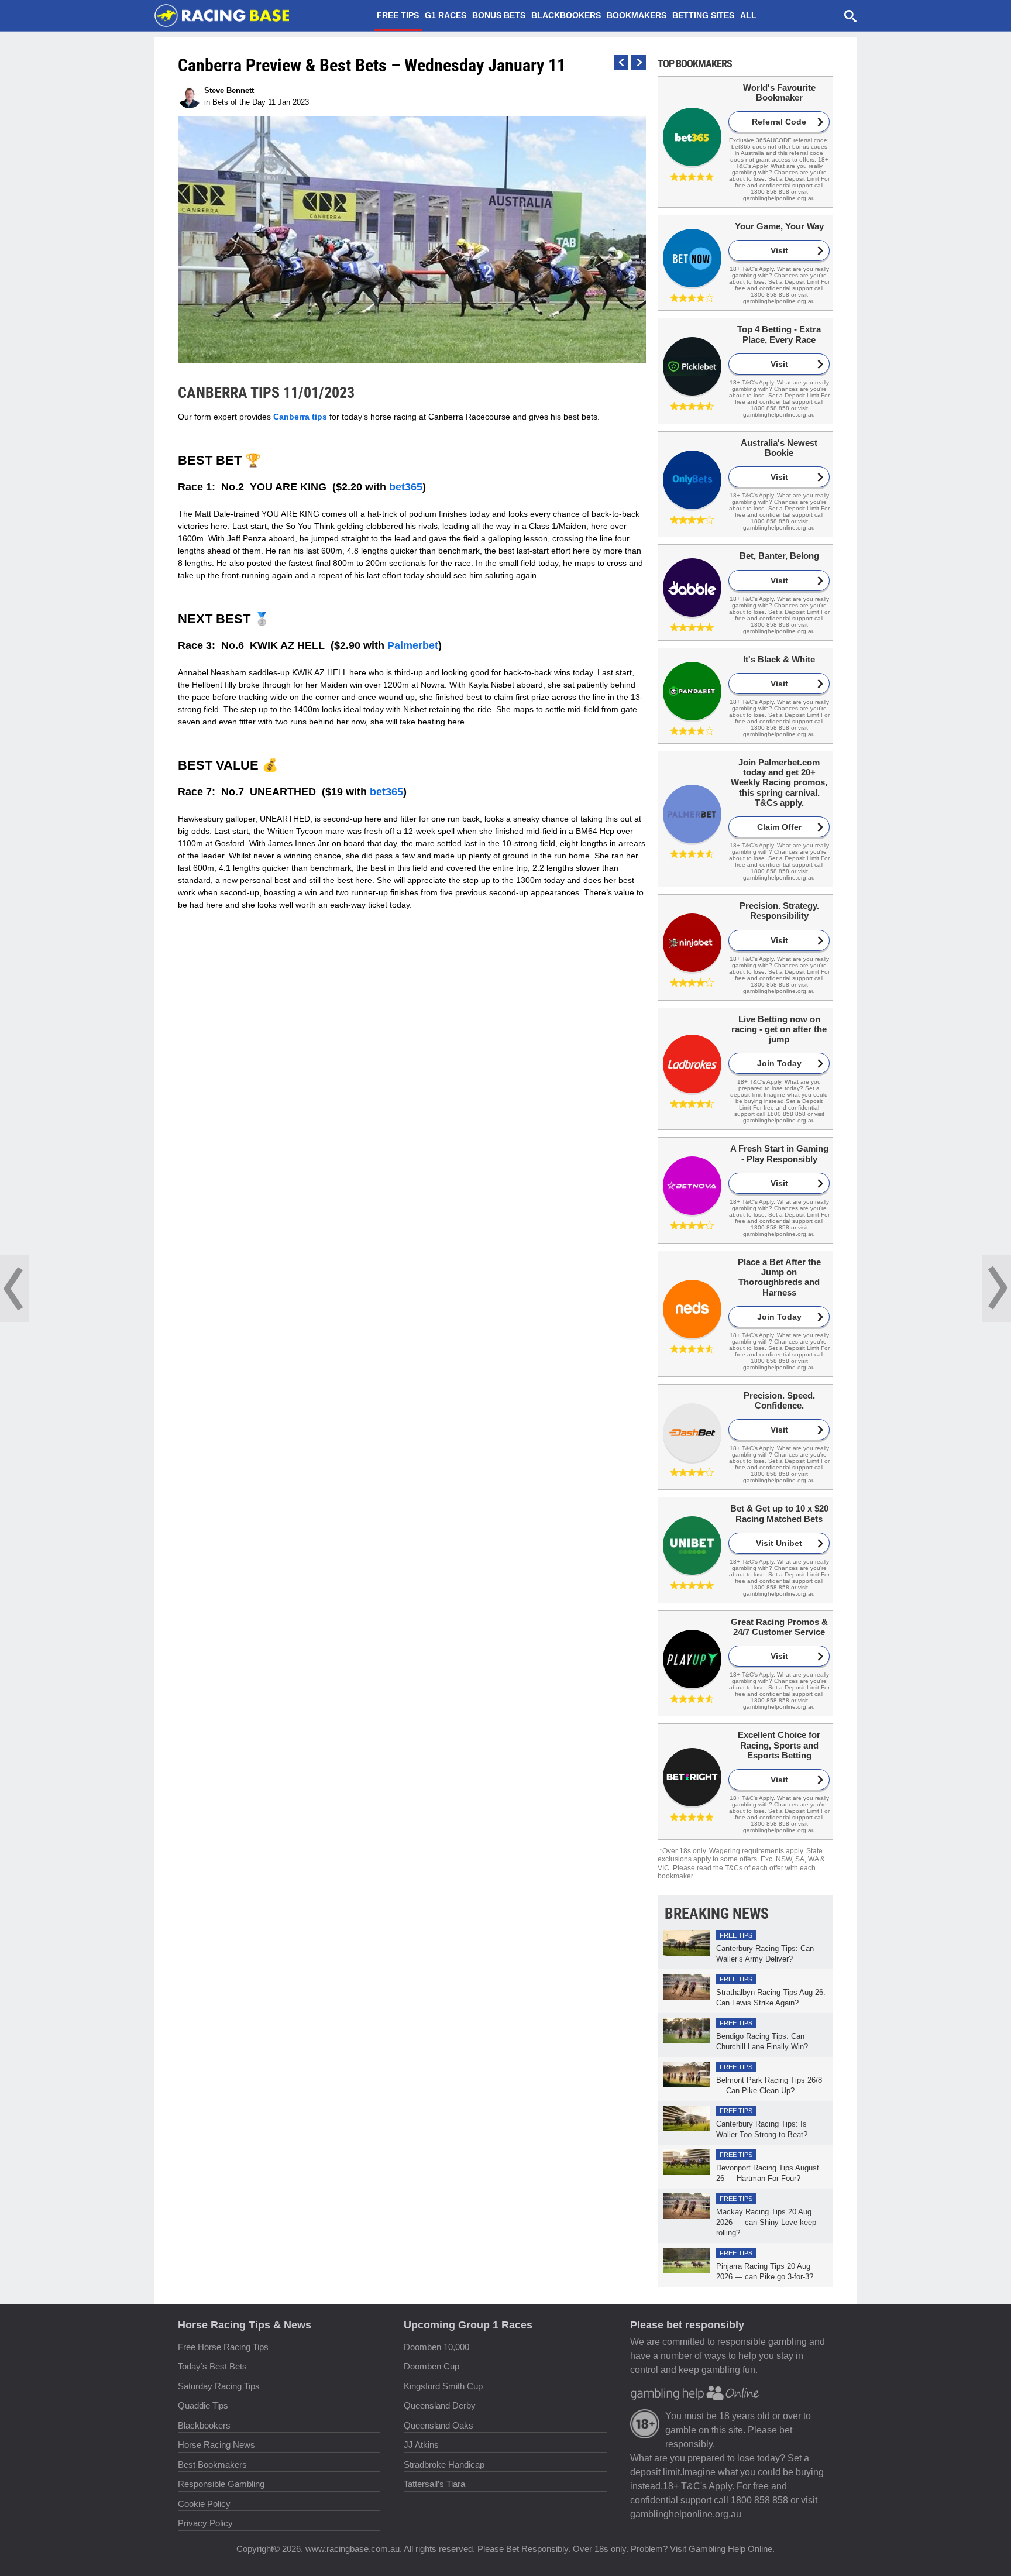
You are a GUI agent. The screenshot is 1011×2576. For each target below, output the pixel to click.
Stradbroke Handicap (444, 2465)
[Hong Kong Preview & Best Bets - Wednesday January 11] (996, 1288)
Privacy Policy (205, 2523)
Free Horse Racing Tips (223, 2347)
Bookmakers (637, 15)
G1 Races (446, 15)
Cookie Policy (204, 2504)
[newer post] (639, 62)
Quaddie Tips (203, 2405)
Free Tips (398, 15)
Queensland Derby (440, 2405)
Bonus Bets (499, 15)
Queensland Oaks (439, 2425)
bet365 (406, 487)
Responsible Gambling (221, 2484)
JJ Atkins (421, 2445)
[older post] (621, 62)
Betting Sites (703, 15)
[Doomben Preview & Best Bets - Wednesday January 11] (15, 1288)
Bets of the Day (239, 102)
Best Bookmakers (212, 2465)
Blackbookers (566, 15)
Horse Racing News (216, 2445)
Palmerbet (413, 645)
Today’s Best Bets (212, 2366)
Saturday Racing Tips (219, 2386)
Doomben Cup (431, 2366)
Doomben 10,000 (436, 2347)
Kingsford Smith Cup (443, 2386)
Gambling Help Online (730, 2549)
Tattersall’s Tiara (434, 2484)
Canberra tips (300, 417)
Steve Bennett (229, 90)
